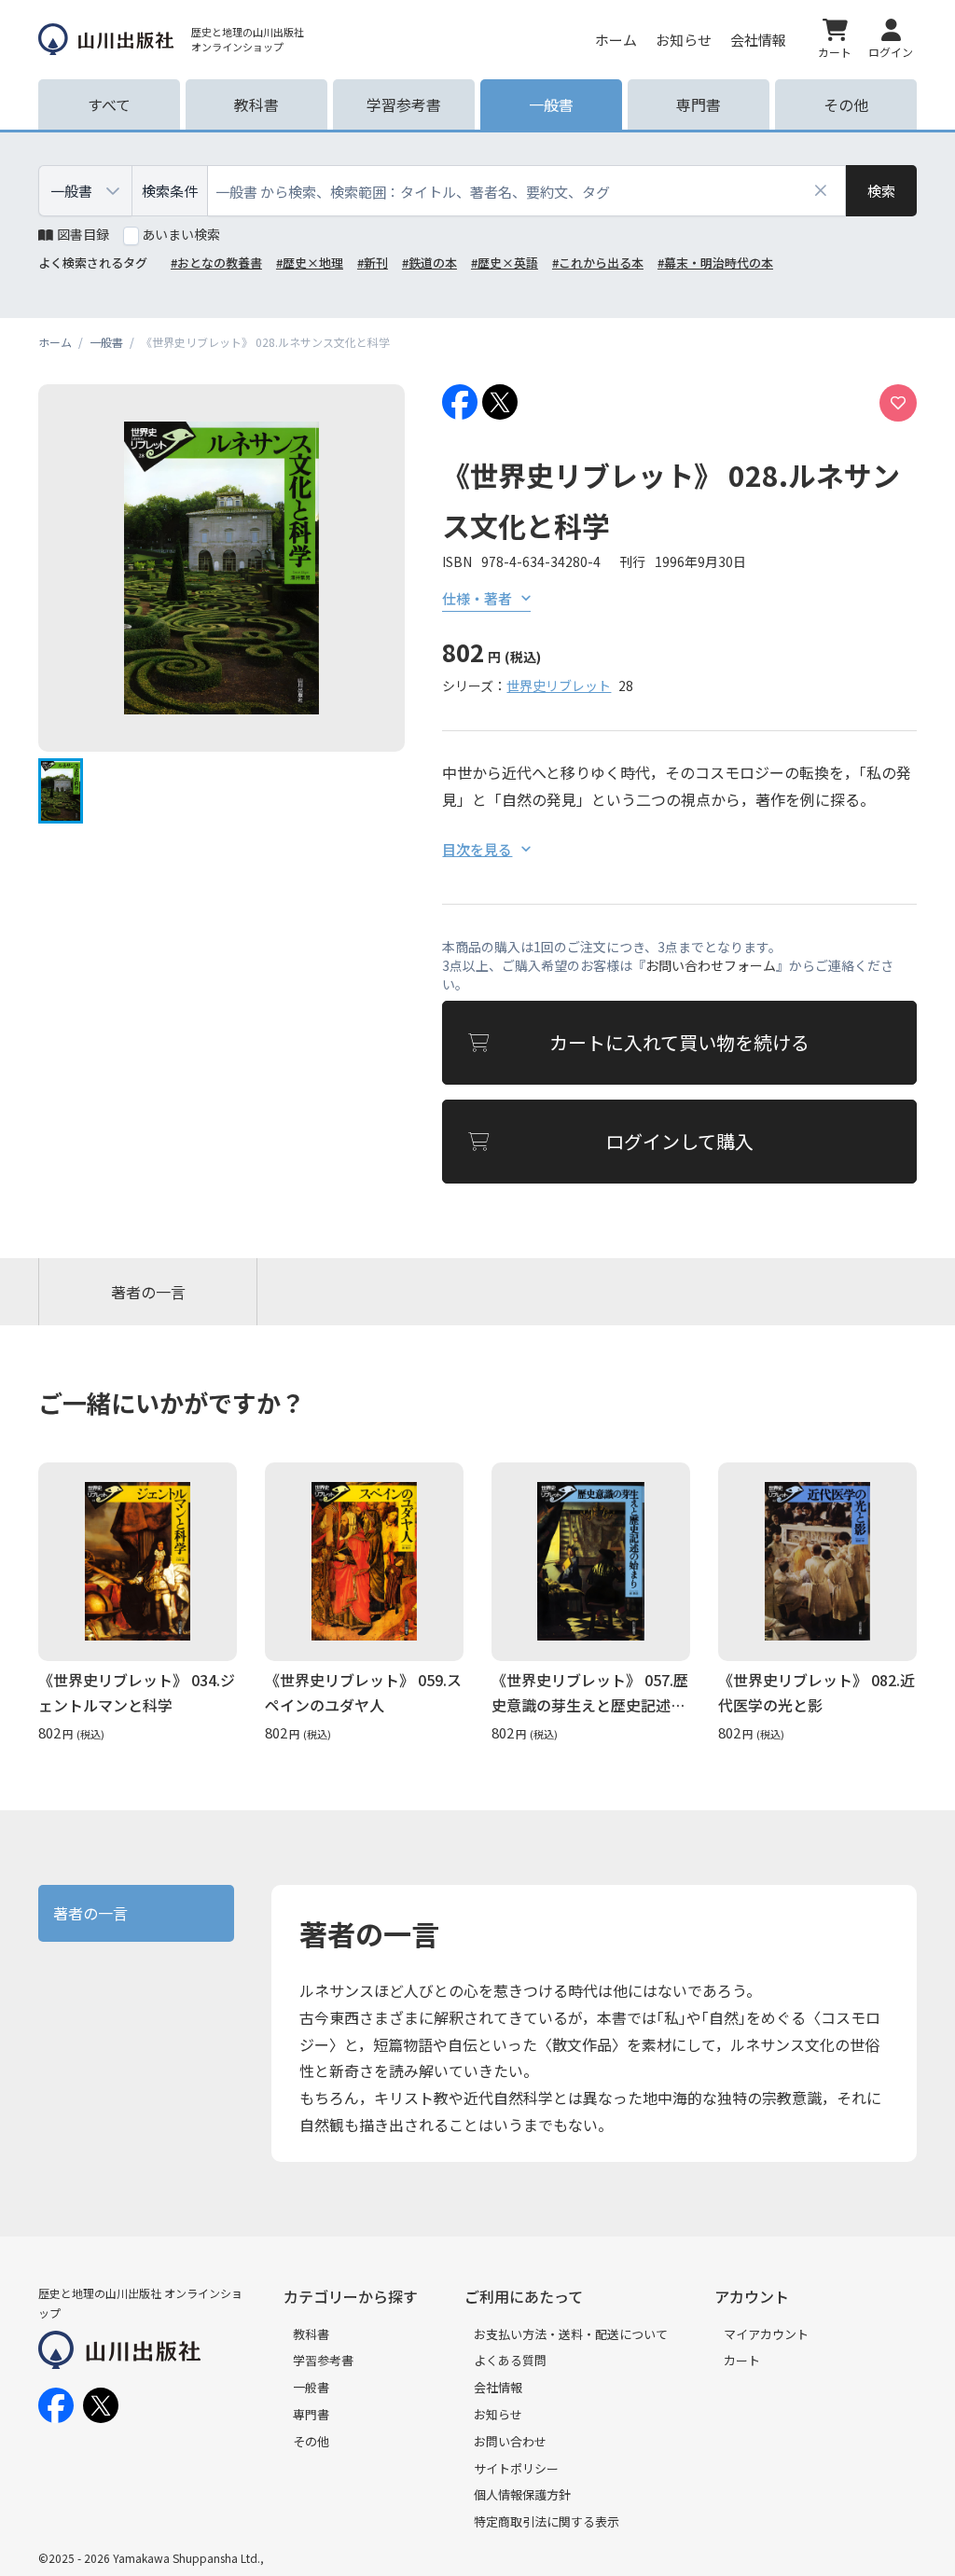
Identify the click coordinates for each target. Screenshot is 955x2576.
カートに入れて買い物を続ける (679, 1042)
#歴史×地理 (310, 263)
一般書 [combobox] (71, 191)
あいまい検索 (181, 234)
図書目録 (83, 234)
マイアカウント (766, 2334)
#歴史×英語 (505, 263)
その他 (311, 2441)
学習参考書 (323, 2360)
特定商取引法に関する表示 (547, 2521)
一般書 (311, 2387)
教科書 (311, 2334)
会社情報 (758, 40)
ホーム (616, 40)
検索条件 (170, 191)
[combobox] (527, 191)
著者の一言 (148, 1292)
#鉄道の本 (429, 263)
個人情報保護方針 (522, 2494)
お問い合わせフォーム (711, 965)
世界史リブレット (559, 686)
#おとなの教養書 (216, 263)
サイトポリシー (516, 2468)
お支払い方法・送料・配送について (571, 2334)
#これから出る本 (598, 263)
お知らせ (684, 40)
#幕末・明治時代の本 (715, 263)
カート (742, 2360)
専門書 (311, 2414)
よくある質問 (510, 2360)
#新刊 (373, 263)
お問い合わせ (510, 2441)
